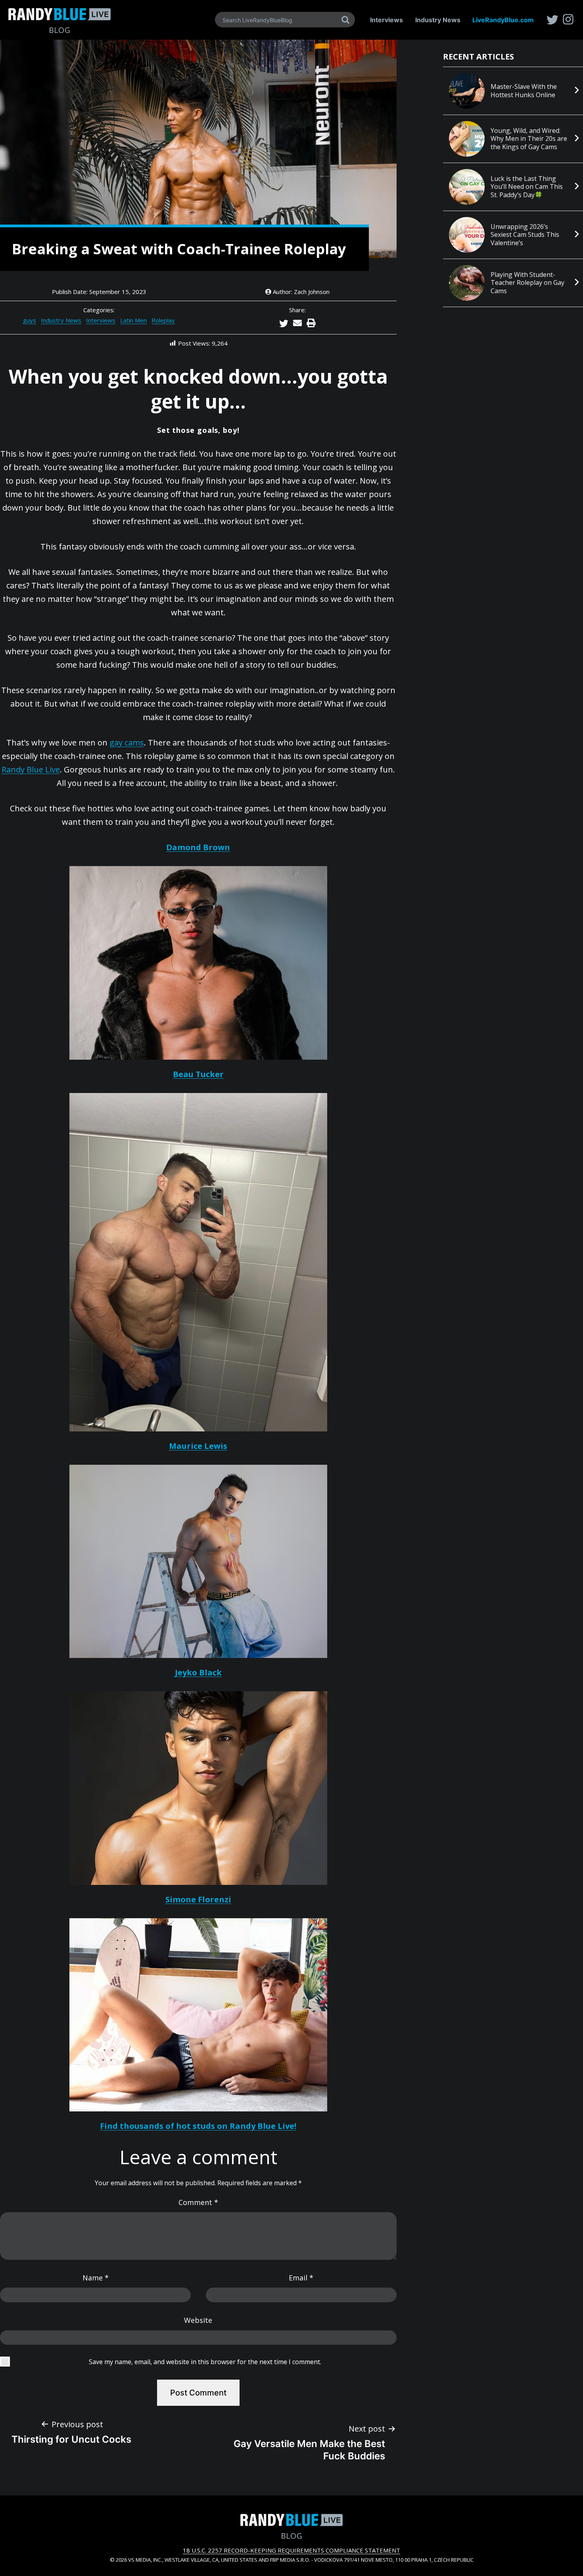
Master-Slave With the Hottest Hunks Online (524, 91)
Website (198, 2320)
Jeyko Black (198, 1672)
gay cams (127, 742)
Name (96, 2278)
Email (301, 2278)
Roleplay (163, 320)
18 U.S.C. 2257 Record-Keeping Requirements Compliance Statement (291, 2550)
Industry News (438, 20)
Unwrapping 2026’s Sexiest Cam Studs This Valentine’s (525, 235)
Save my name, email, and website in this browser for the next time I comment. (205, 2362)
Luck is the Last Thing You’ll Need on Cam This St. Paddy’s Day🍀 (527, 187)
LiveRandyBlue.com (503, 20)
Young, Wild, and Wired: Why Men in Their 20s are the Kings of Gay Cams (529, 139)
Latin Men (133, 320)
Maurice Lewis (198, 1446)
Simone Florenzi (198, 1899)
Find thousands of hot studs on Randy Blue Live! (198, 2126)
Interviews (386, 20)
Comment (198, 2202)
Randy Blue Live (31, 769)
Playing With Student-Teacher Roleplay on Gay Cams (527, 283)
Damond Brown (198, 847)
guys (30, 320)
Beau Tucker (198, 1074)
